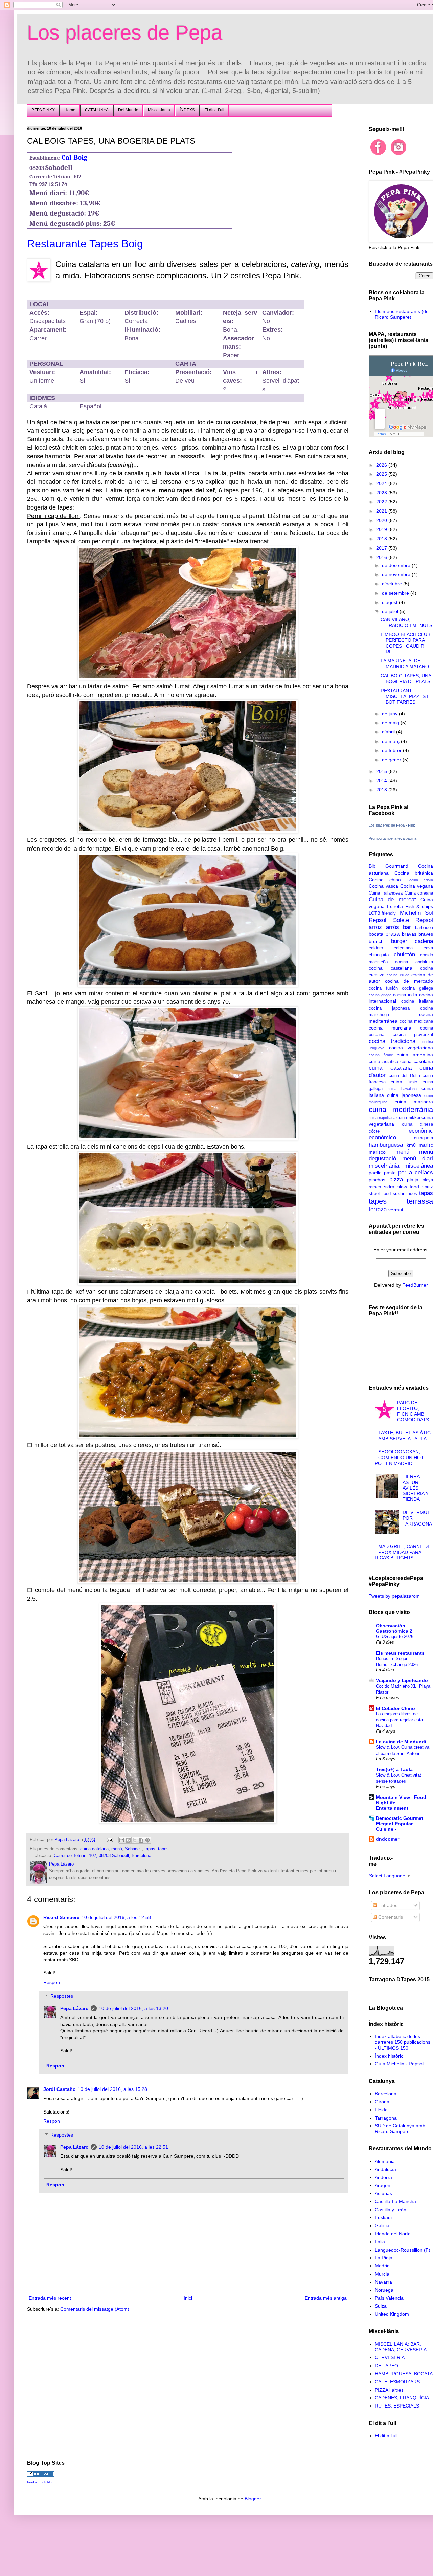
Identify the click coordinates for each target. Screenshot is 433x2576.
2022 (382, 502)
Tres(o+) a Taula (394, 1769)
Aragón (383, 2185)
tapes (163, 1849)
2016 (382, 557)
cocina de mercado (409, 981)
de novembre (397, 574)
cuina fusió (404, 1082)
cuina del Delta (404, 1076)
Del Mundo (128, 110)
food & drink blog (40, 2482)
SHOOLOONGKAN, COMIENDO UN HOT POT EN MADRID (400, 1458)
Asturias (383, 2193)
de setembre (396, 593)
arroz (375, 927)
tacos (412, 1194)
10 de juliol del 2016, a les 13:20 (133, 2008)
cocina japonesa (389, 1008)
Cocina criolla (420, 880)
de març (391, 741)
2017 (382, 548)
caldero (376, 948)
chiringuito (379, 955)
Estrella (395, 906)
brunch (376, 941)
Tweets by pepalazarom (394, 1596)
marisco (377, 1152)
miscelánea (419, 1166)
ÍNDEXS (187, 110)
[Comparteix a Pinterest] (147, 1840)
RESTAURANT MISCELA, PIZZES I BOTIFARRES (404, 696)
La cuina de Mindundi (401, 1742)
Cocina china (385, 880)
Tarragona (386, 2118)
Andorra (383, 2177)
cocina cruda (398, 975)
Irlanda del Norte (393, 2234)
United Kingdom (392, 2314)
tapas (150, 1849)
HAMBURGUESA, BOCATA (404, 2374)
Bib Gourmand (389, 866)
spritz (428, 1187)
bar (407, 927)
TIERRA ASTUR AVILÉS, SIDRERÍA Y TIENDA (416, 1488)
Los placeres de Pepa (125, 33)
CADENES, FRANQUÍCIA (402, 2398)
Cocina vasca (383, 886)
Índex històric (389, 2056)
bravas (409, 934)
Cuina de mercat (392, 899)
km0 (411, 1145)
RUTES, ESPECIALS (397, 2406)
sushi (398, 1193)
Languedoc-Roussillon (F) (403, 2250)
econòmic (421, 1131)
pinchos (377, 1180)
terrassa (420, 1201)
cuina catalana (94, 1849)
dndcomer (388, 1839)
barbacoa (424, 928)
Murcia (382, 2274)
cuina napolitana (382, 1118)
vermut (396, 1210)
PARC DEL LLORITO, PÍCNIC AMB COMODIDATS (413, 1411)
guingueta (424, 1138)
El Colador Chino (395, 1708)
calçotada (403, 948)
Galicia (382, 2225)
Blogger (253, 2499)
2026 (382, 465)
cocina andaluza (414, 962)
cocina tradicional (393, 1041)
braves (426, 934)
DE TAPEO (386, 2366)
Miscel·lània (159, 110)
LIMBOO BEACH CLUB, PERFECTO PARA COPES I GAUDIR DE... (406, 643)
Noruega (384, 2290)
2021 (382, 511)
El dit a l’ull (214, 110)
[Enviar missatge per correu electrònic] (110, 1840)
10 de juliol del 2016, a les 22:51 (133, 2147)
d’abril (389, 732)
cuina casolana (417, 1061)
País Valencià (389, 2298)
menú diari (418, 1159)
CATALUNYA (97, 110)
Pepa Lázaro (74, 2008)
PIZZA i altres (389, 2390)
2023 (382, 493)
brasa (392, 934)
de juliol (391, 611)
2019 (382, 529)
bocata (376, 934)
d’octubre (393, 584)
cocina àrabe (381, 1055)
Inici (188, 2298)
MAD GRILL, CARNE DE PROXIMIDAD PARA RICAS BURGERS (403, 1552)
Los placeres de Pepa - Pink (392, 825)
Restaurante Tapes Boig (85, 244)
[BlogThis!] (128, 1840)
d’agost (390, 602)
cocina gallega (417, 988)
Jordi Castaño (60, 2089)
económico (382, 1138)
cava (428, 948)
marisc (426, 1145)
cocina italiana (417, 1001)
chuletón (404, 955)
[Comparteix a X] (135, 1840)
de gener (392, 760)
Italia (380, 2242)
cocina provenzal (413, 1035)
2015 (382, 771)
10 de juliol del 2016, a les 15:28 (112, 2089)
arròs (393, 927)
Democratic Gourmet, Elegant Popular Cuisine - (400, 1824)
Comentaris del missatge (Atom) (95, 2309)
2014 (382, 781)
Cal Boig (74, 157)
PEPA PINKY (43, 110)
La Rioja (384, 2258)
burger (399, 941)
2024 (382, 483)
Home (70, 110)
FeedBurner (415, 1285)
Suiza (381, 2306)
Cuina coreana (419, 893)
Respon (52, 1982)
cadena (424, 941)
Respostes (62, 1996)
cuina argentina (415, 1055)
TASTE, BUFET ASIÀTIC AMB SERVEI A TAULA (404, 1436)
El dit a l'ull (386, 2436)
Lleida (381, 2110)
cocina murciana (390, 1028)
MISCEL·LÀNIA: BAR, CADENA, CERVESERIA (401, 2347)
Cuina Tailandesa (386, 893)
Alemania (385, 2161)
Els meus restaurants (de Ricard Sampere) (402, 314)
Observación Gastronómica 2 (394, 1628)
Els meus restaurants (400, 1653)
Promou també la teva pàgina (393, 838)
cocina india (405, 995)
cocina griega (380, 995)
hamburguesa (386, 1145)
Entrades (387, 1905)
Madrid (382, 2266)
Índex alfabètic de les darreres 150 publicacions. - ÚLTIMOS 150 (403, 2042)
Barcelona (386, 2094)
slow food (408, 1187)
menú (117, 1849)
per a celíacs (416, 1172)
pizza (396, 1180)
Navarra (383, 2282)
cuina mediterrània (401, 1110)
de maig (391, 723)
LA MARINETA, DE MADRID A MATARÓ (405, 664)
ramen (375, 1187)
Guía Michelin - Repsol (399, 2064)
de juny (390, 714)
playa (428, 1180)
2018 (382, 539)
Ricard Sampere (61, 1917)
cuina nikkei (408, 1118)
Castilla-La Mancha (395, 2201)
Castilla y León (391, 2210)
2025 (382, 474)
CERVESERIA (390, 2357)
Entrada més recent (50, 2298)
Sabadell (133, 1849)
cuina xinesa (417, 1124)
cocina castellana (391, 968)
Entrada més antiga (326, 2298)
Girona (382, 2102)
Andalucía (385, 2169)
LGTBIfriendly (382, 913)
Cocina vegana (417, 886)
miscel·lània (384, 1166)
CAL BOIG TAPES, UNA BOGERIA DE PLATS (406, 679)
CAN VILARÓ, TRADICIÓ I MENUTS (406, 622)
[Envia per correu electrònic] (122, 1840)
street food (380, 1194)
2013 (382, 790)
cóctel (375, 1131)
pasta (390, 1173)
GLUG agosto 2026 (395, 1637)
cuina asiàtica (384, 1061)
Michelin (410, 913)
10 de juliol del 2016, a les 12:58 (116, 1917)
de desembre (397, 565)
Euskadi (383, 2217)
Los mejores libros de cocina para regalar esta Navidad (399, 1720)
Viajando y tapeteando (402, 1680)
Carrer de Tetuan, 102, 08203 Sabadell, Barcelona (102, 1856)
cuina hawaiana (402, 1089)
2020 (382, 520)
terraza (378, 1209)
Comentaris (390, 1917)
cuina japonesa (404, 1095)
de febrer (392, 750)
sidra (389, 1187)
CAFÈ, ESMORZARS (397, 2382)
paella (375, 1173)
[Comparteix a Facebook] (141, 1840)
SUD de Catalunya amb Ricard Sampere (400, 2129)
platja (413, 1180)
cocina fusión (383, 988)
